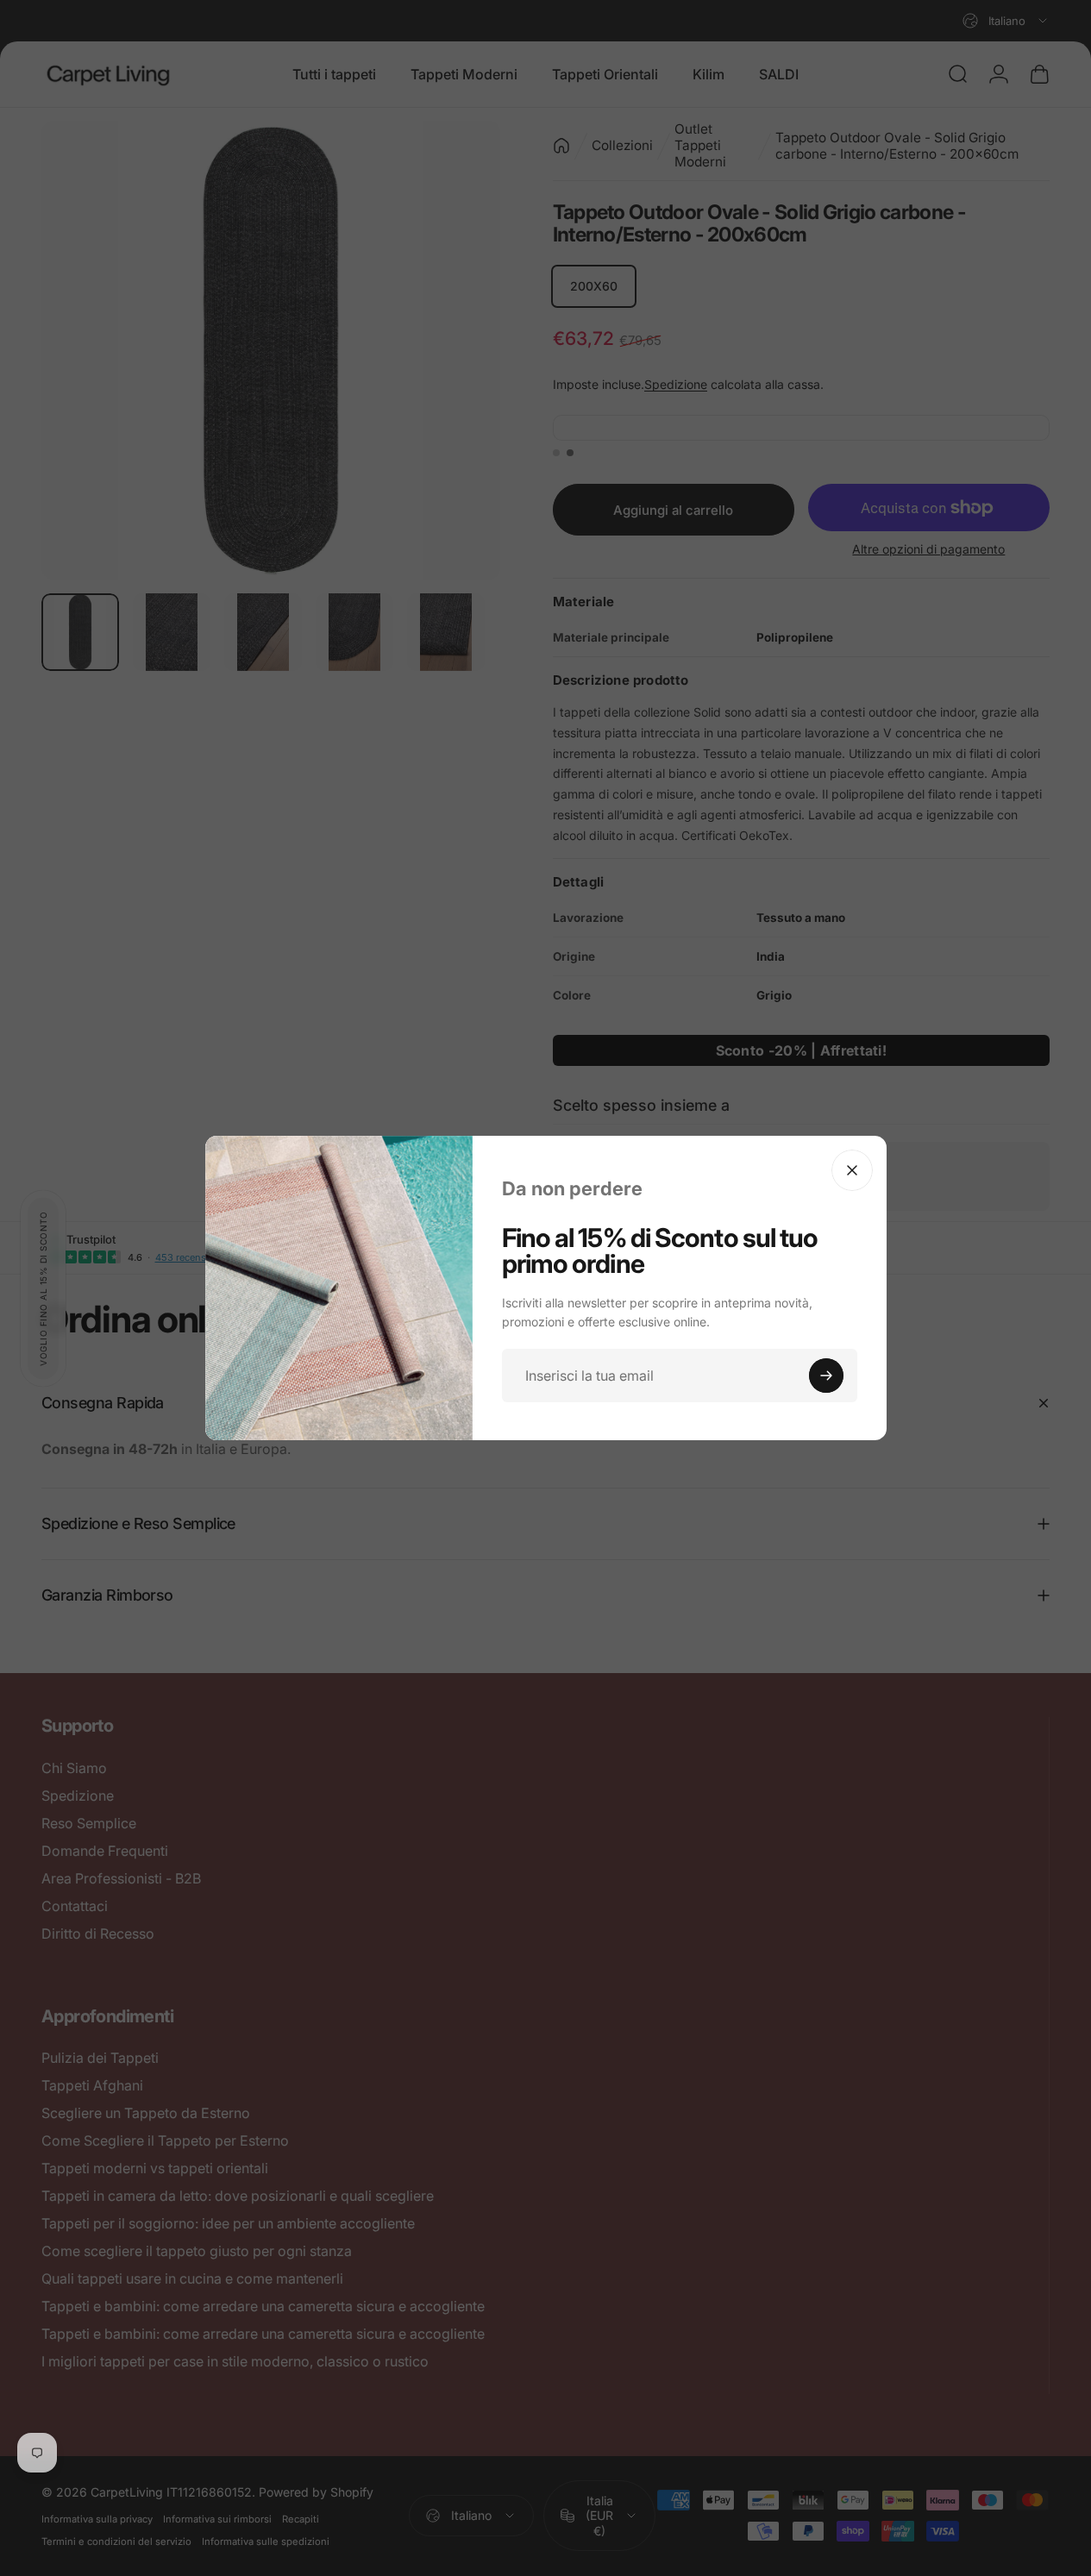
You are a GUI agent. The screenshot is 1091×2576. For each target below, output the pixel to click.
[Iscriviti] (826, 1376)
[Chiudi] (852, 1170)
